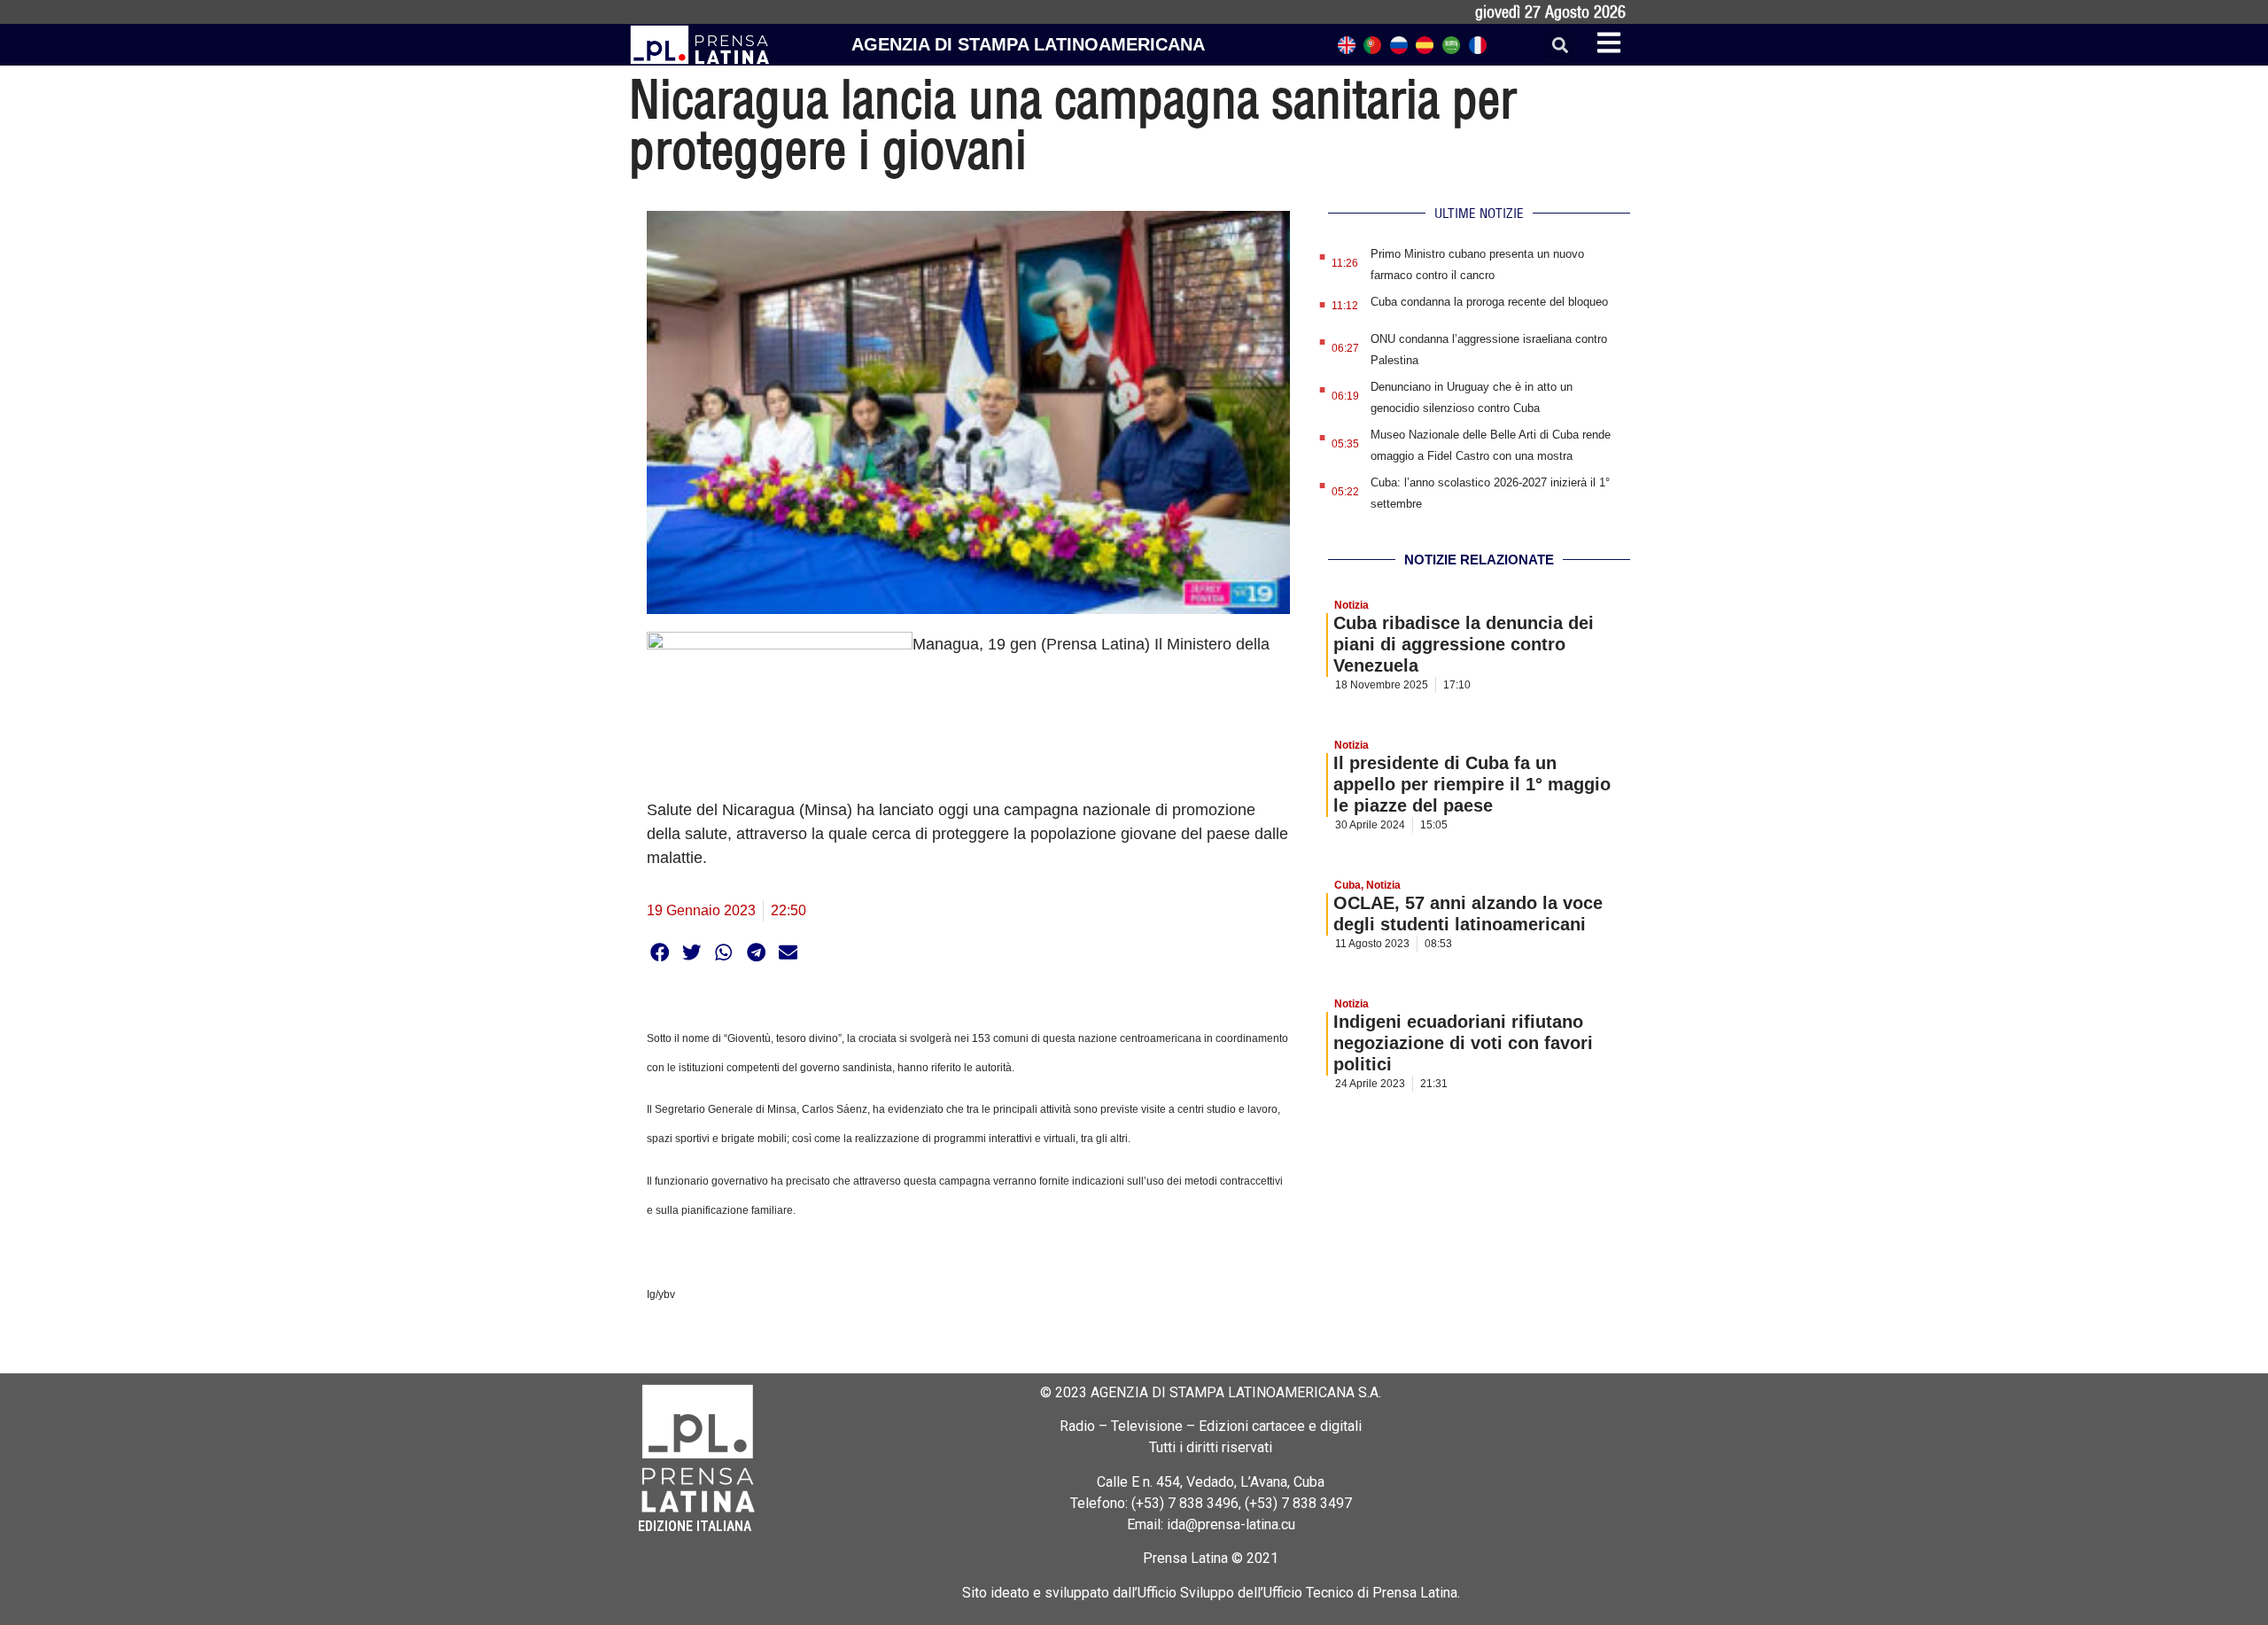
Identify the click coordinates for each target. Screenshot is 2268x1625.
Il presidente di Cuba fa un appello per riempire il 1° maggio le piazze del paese (1472, 784)
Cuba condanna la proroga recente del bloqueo (1489, 302)
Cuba (1348, 885)
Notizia (1351, 605)
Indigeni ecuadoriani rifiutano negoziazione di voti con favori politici (1463, 1043)
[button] (1560, 45)
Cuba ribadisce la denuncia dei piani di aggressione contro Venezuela (1464, 644)
